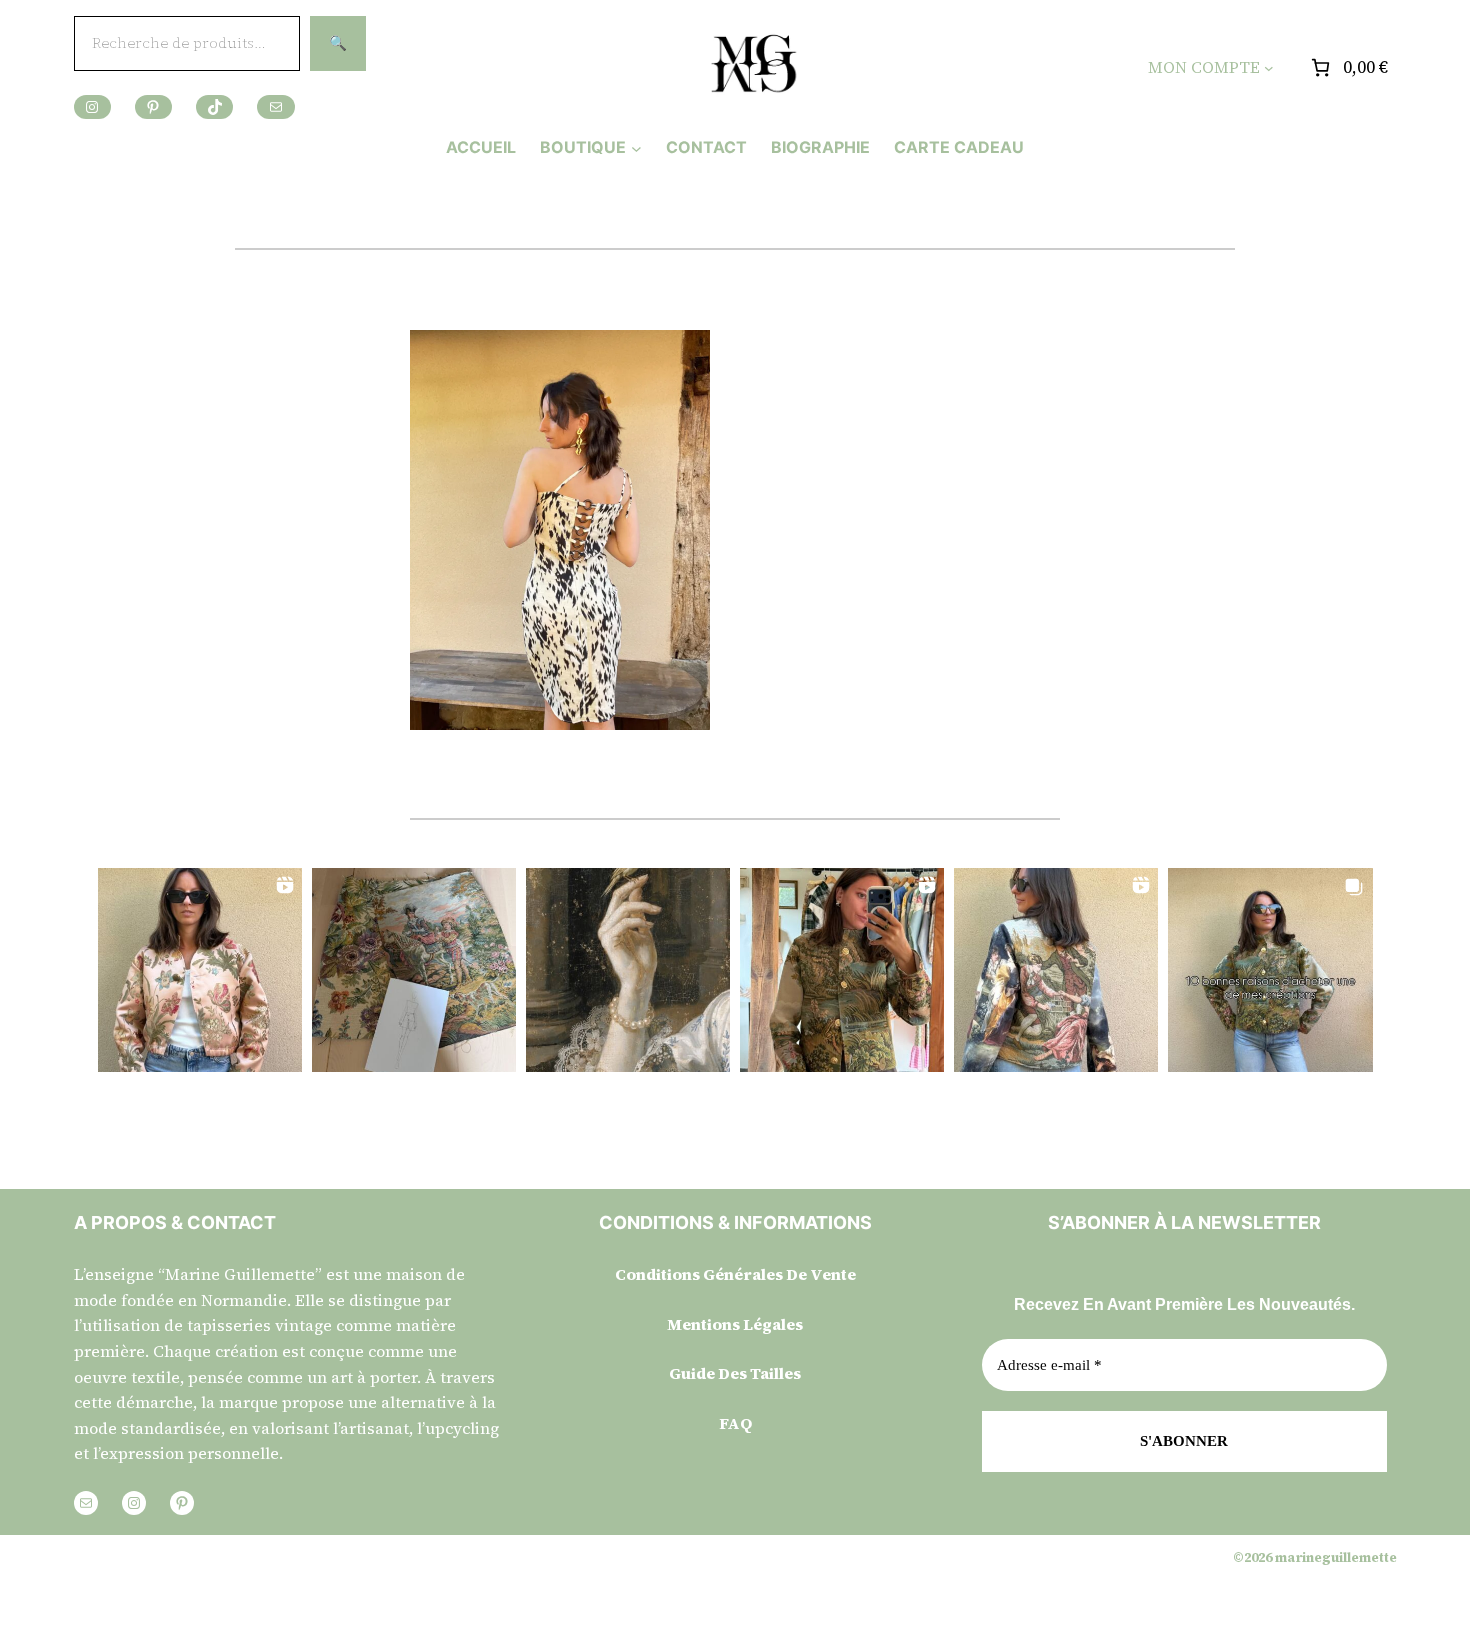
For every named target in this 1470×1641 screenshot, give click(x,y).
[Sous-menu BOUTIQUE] (636, 147)
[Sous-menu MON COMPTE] (1269, 68)
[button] (200, 970)
